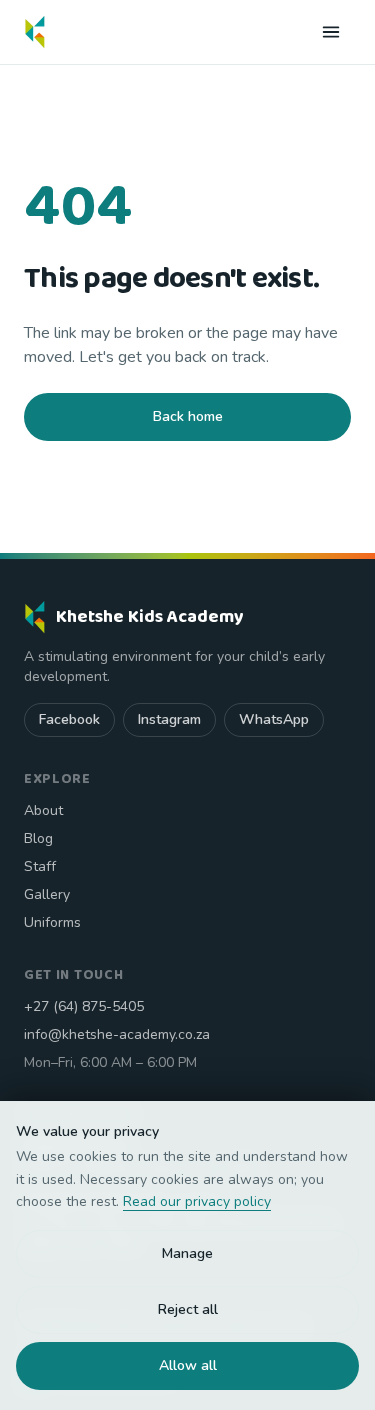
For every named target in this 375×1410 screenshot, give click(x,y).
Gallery (47, 894)
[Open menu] (331, 32)
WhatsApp (274, 719)
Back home (188, 416)
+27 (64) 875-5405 (84, 1006)
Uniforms (52, 922)
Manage (187, 1253)
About (43, 810)
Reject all (188, 1309)
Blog (38, 838)
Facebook (69, 719)
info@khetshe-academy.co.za (117, 1034)
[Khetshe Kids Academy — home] (35, 32)
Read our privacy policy (197, 1201)
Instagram (169, 719)
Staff (40, 866)
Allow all (188, 1365)
